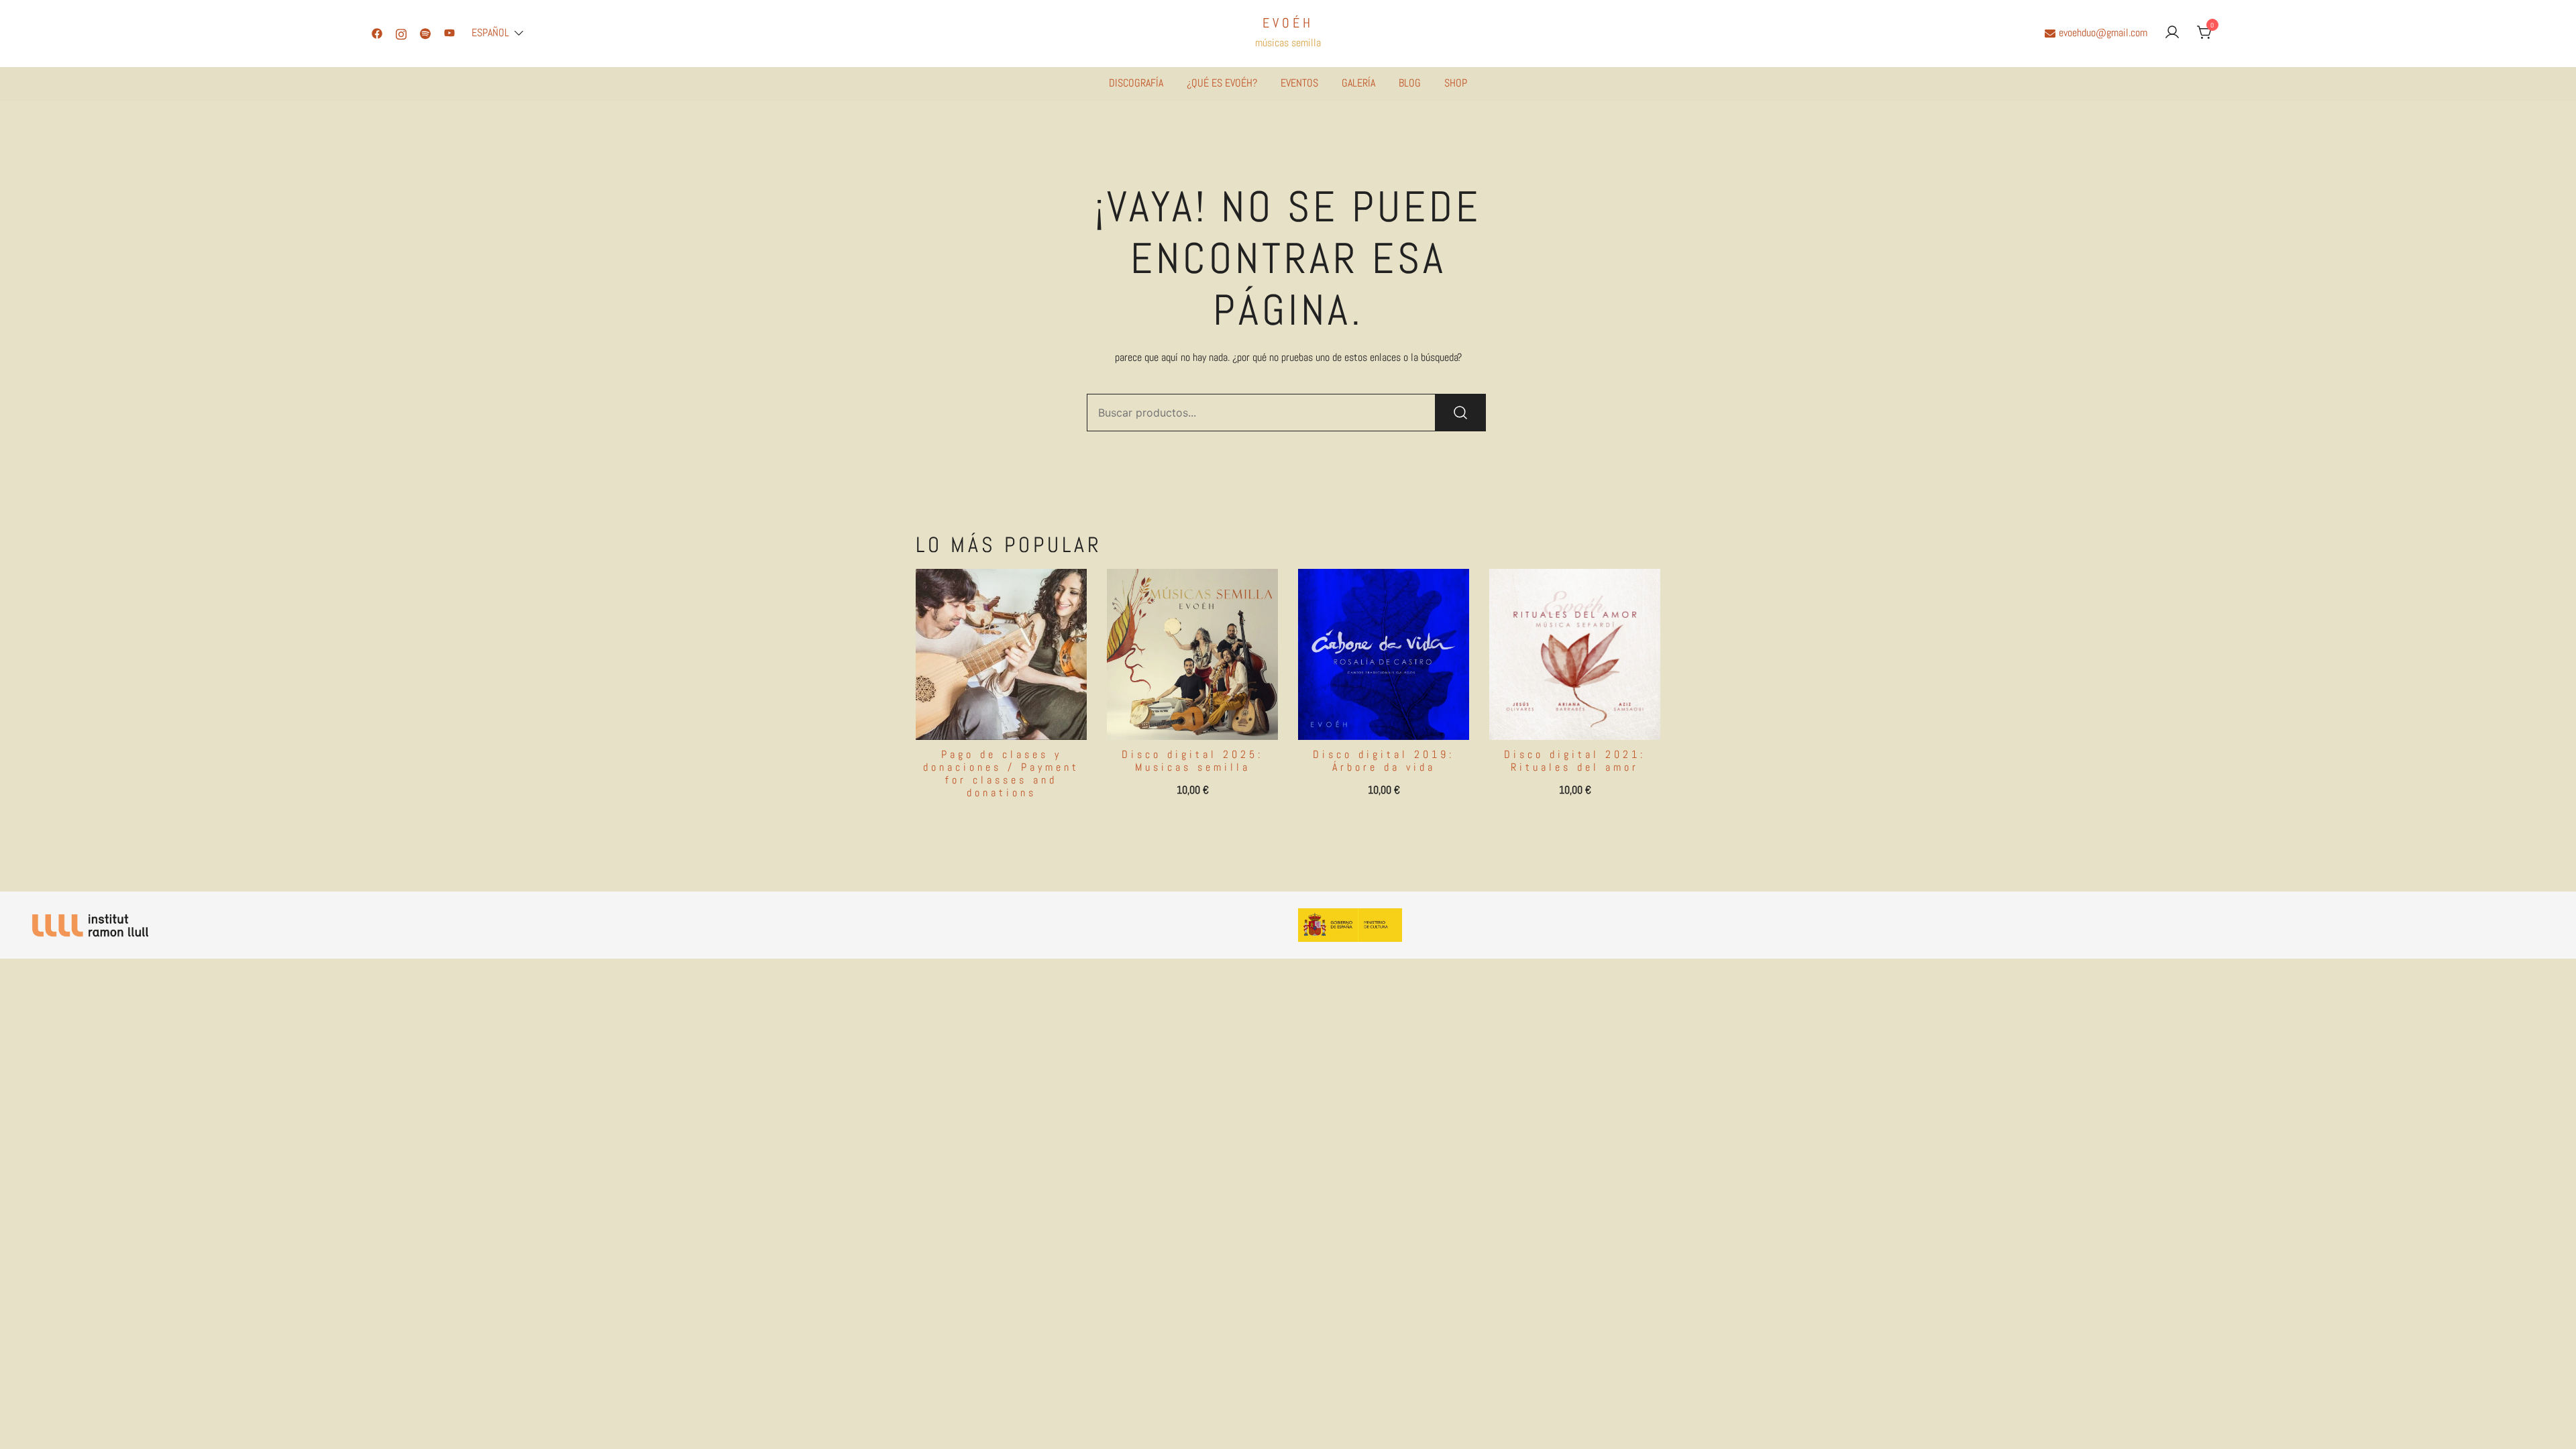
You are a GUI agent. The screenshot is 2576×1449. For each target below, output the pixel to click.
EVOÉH (1288, 23)
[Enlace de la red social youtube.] (449, 33)
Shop (1456, 83)
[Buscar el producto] (1460, 413)
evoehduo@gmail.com (2103, 33)
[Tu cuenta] (2172, 33)
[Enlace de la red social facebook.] (377, 33)
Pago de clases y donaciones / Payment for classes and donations (1001, 774)
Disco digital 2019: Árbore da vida (1384, 761)
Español (490, 33)
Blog (1410, 83)
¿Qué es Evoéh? (1222, 83)
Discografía (1136, 83)
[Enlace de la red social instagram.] (401, 33)
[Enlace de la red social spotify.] (425, 33)
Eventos (1299, 83)
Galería (1358, 83)
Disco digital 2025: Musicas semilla (1192, 761)
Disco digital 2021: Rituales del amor (1575, 761)
